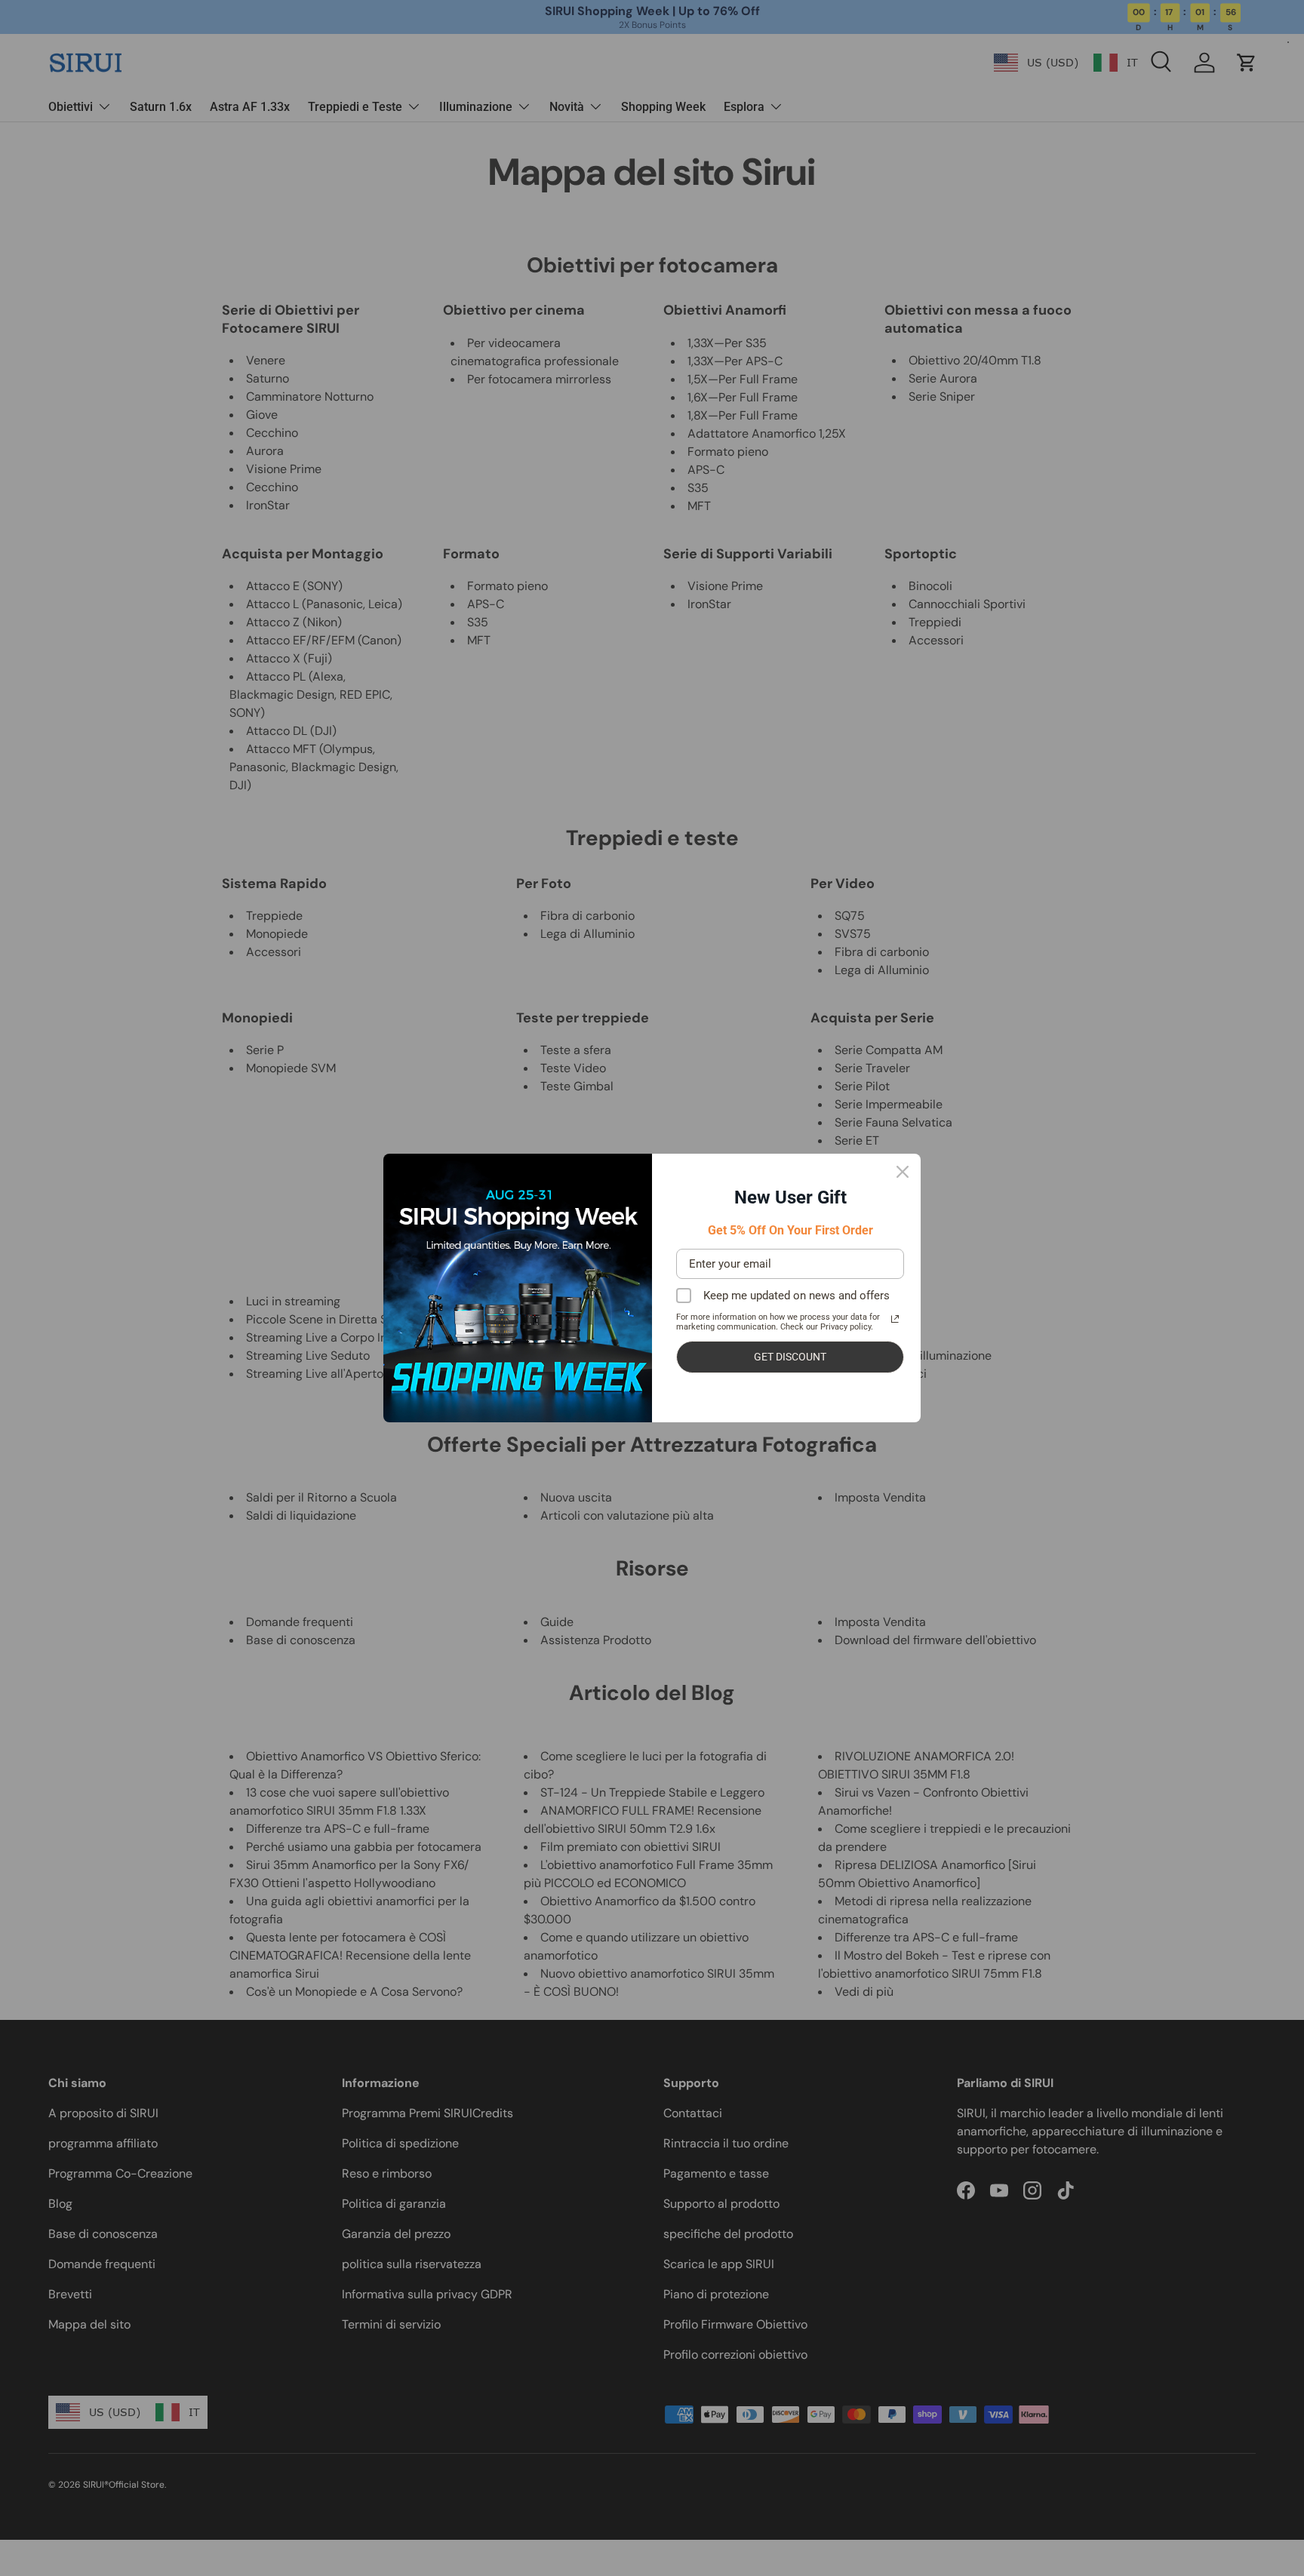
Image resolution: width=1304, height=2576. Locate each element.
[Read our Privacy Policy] (895, 1319)
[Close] (903, 1172)
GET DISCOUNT (790, 1357)
